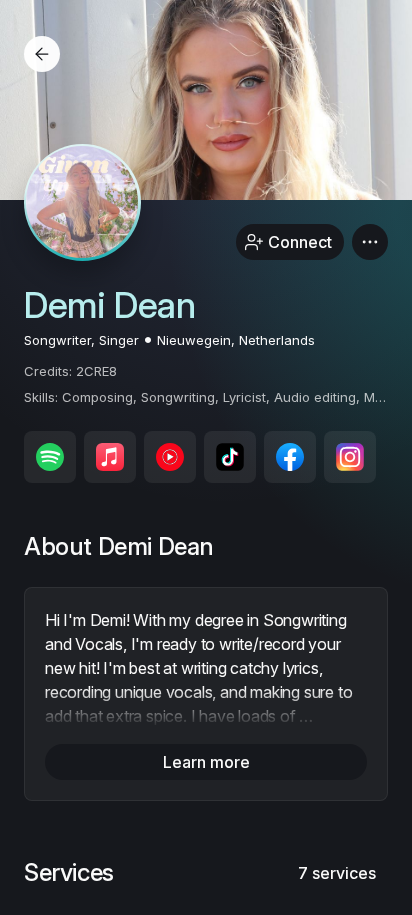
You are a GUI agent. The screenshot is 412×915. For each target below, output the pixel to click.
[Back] (42, 54)
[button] (370, 242)
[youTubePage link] (170, 457)
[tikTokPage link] (230, 457)
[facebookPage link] (290, 457)
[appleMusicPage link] (110, 457)
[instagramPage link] (350, 457)
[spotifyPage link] (50, 457)
